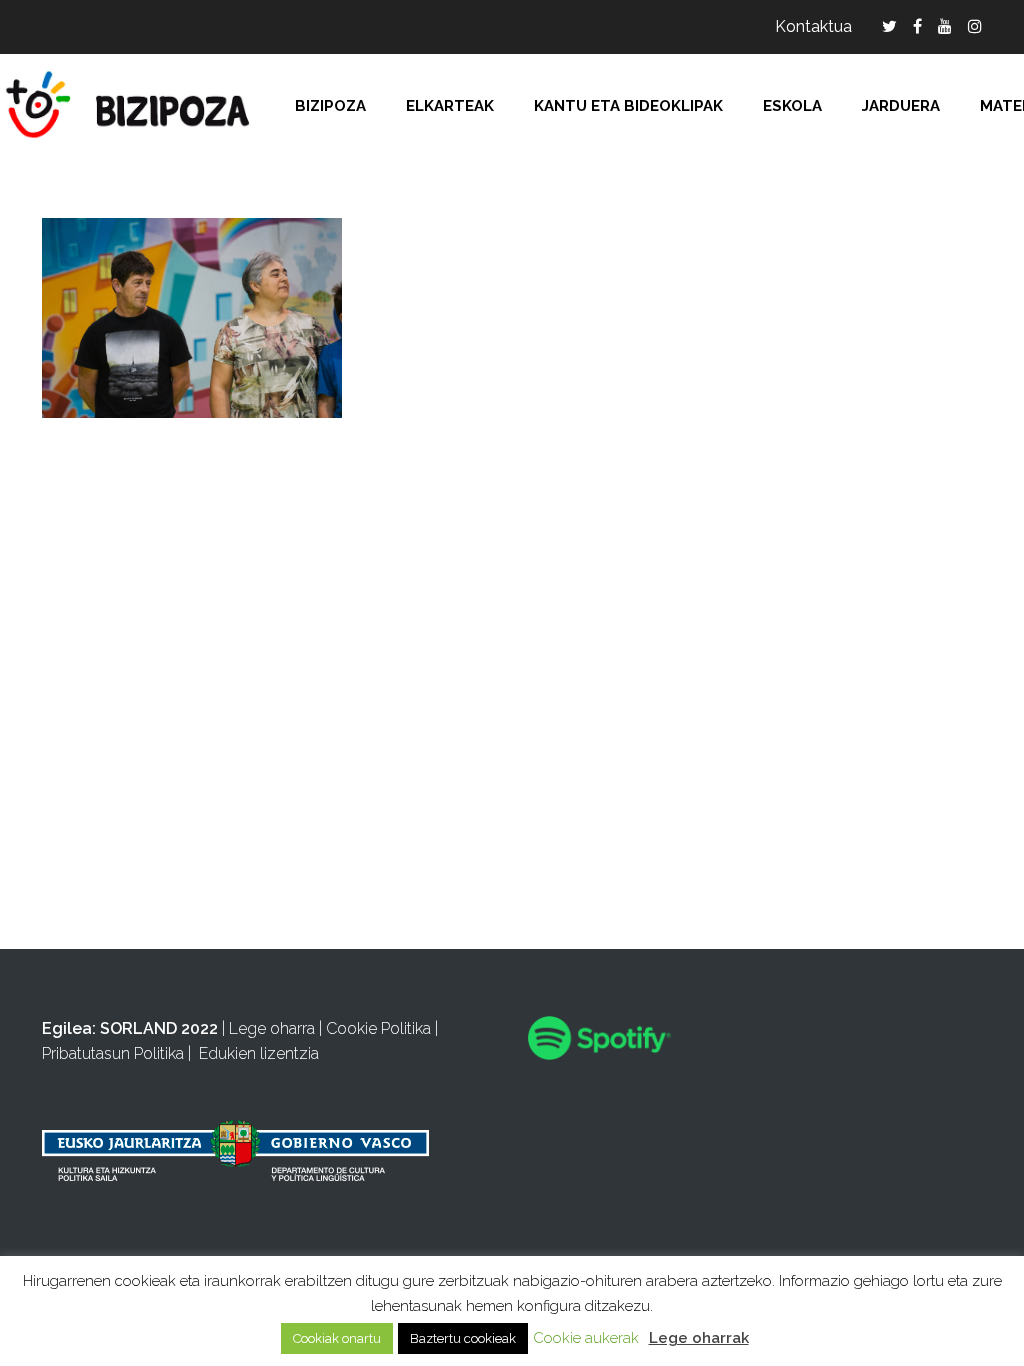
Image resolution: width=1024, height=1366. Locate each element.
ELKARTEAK (450, 106)
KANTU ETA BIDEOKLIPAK (628, 106)
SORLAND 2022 (159, 1028)
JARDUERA (901, 106)
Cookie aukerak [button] (586, 1338)
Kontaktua (813, 26)
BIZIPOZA (330, 106)
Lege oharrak (699, 1338)
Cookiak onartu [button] (337, 1338)
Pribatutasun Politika (113, 1053)
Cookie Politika (378, 1028)
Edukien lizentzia (259, 1053)
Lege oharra (272, 1028)
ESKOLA (792, 106)
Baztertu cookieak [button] (463, 1338)
